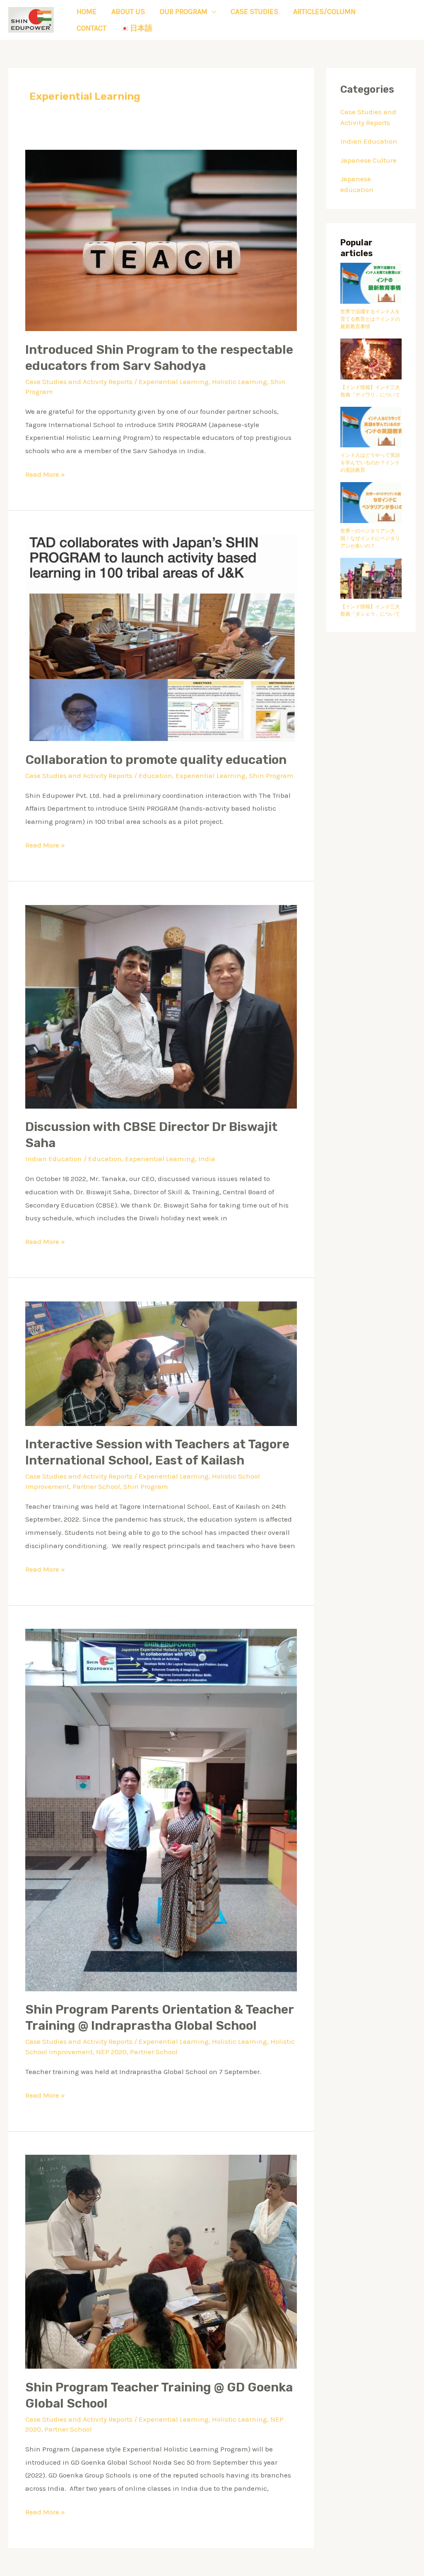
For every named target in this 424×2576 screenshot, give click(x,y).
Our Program (184, 12)
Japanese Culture (369, 160)
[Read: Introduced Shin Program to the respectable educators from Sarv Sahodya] (161, 240)
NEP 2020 (111, 2052)
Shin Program (271, 775)
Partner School (96, 1486)
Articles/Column (324, 12)
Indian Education (54, 1159)
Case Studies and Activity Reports (79, 382)
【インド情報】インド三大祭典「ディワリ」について (370, 391)
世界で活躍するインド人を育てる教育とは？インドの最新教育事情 (370, 319)
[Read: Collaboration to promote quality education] (161, 637)
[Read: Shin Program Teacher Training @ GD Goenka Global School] (161, 2261)
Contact (92, 28)
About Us (128, 12)
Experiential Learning (174, 382)
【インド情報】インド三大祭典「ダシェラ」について (370, 610)
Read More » (45, 473)
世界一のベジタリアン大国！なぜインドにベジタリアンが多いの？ (370, 538)
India (207, 1159)
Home (87, 12)
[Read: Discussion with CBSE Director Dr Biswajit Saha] (161, 1006)
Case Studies (254, 12)
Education (155, 775)
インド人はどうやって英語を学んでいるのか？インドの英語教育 (370, 463)
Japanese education (357, 184)
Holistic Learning (240, 382)
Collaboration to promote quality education (156, 760)
